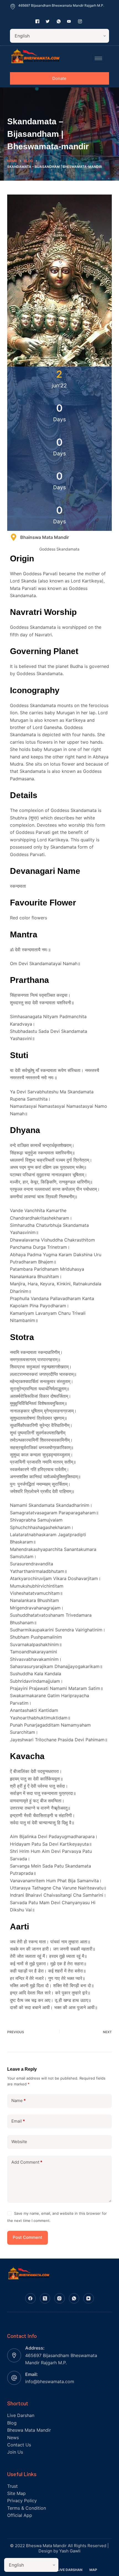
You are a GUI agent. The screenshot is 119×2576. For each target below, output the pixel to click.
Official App (20, 2515)
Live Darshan (21, 2415)
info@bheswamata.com (50, 2381)
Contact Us (19, 2445)
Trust (12, 2486)
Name (19, 2101)
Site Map (16, 2493)
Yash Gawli (70, 2551)
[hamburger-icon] (98, 58)
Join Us (15, 2452)
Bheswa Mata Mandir (29, 2430)
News (13, 2438)
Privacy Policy (22, 2501)
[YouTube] (89, 2299)
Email (18, 2121)
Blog (12, 2423)
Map (93, 2570)
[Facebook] (30, 2299)
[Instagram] (59, 2299)
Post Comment (28, 2237)
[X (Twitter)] (45, 2299)
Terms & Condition (27, 2508)
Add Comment (27, 2162)
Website (19, 2142)
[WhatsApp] (74, 2299)
